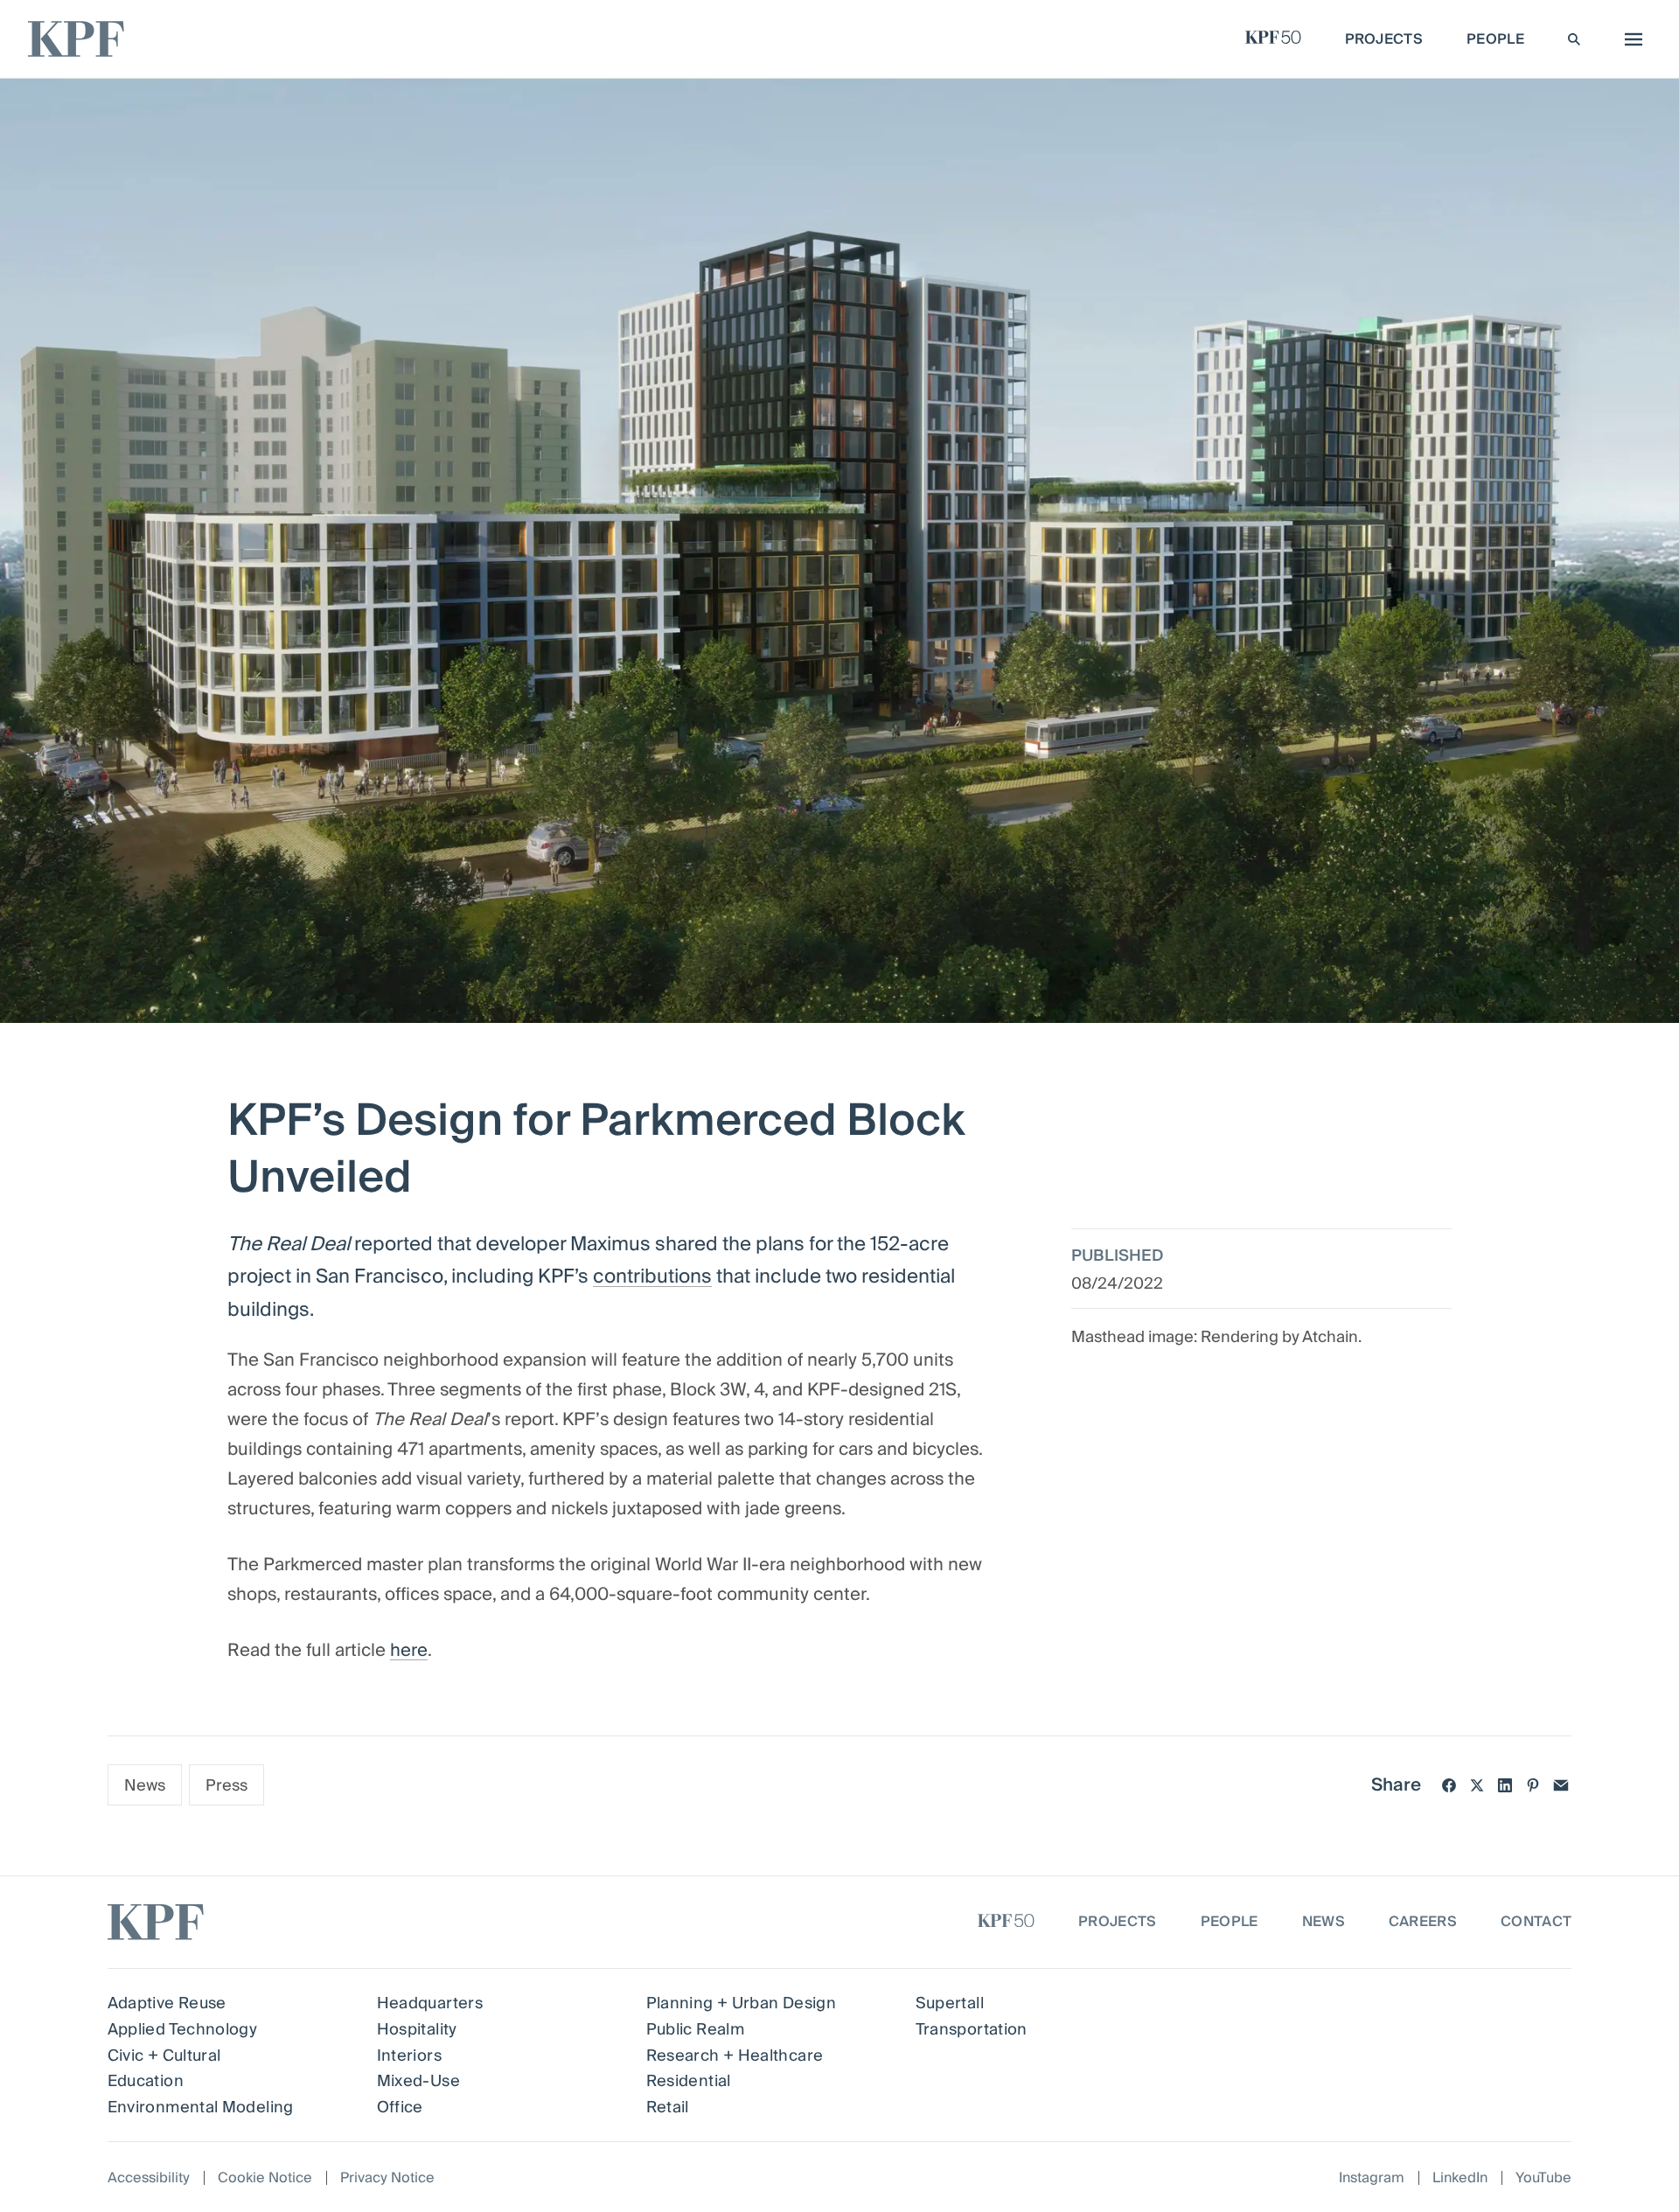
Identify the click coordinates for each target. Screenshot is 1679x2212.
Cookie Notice (265, 2178)
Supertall (950, 2003)
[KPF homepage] (76, 39)
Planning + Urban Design (741, 2003)
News (145, 1786)
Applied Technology (182, 2030)
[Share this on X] (1477, 1785)
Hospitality (417, 2030)
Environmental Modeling (201, 2108)
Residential (689, 2081)
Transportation (972, 2030)
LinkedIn (1460, 2178)
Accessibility (149, 2178)
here (409, 1651)
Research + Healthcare (735, 2056)
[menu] (1629, 39)
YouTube (1543, 2178)
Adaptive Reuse (167, 2003)
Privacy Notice (387, 2178)
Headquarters (430, 2003)
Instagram (1372, 2178)
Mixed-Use (418, 2081)
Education (146, 2081)
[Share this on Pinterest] (1533, 1785)
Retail (668, 2108)
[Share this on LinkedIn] (1505, 1785)
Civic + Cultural (164, 2056)
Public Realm (695, 2030)
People (1230, 1922)
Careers (1423, 1922)
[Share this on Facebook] (1449, 1785)
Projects (1118, 1922)
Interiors (409, 2056)
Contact (1536, 1922)
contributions (652, 1276)
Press (226, 1786)
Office (400, 2108)
